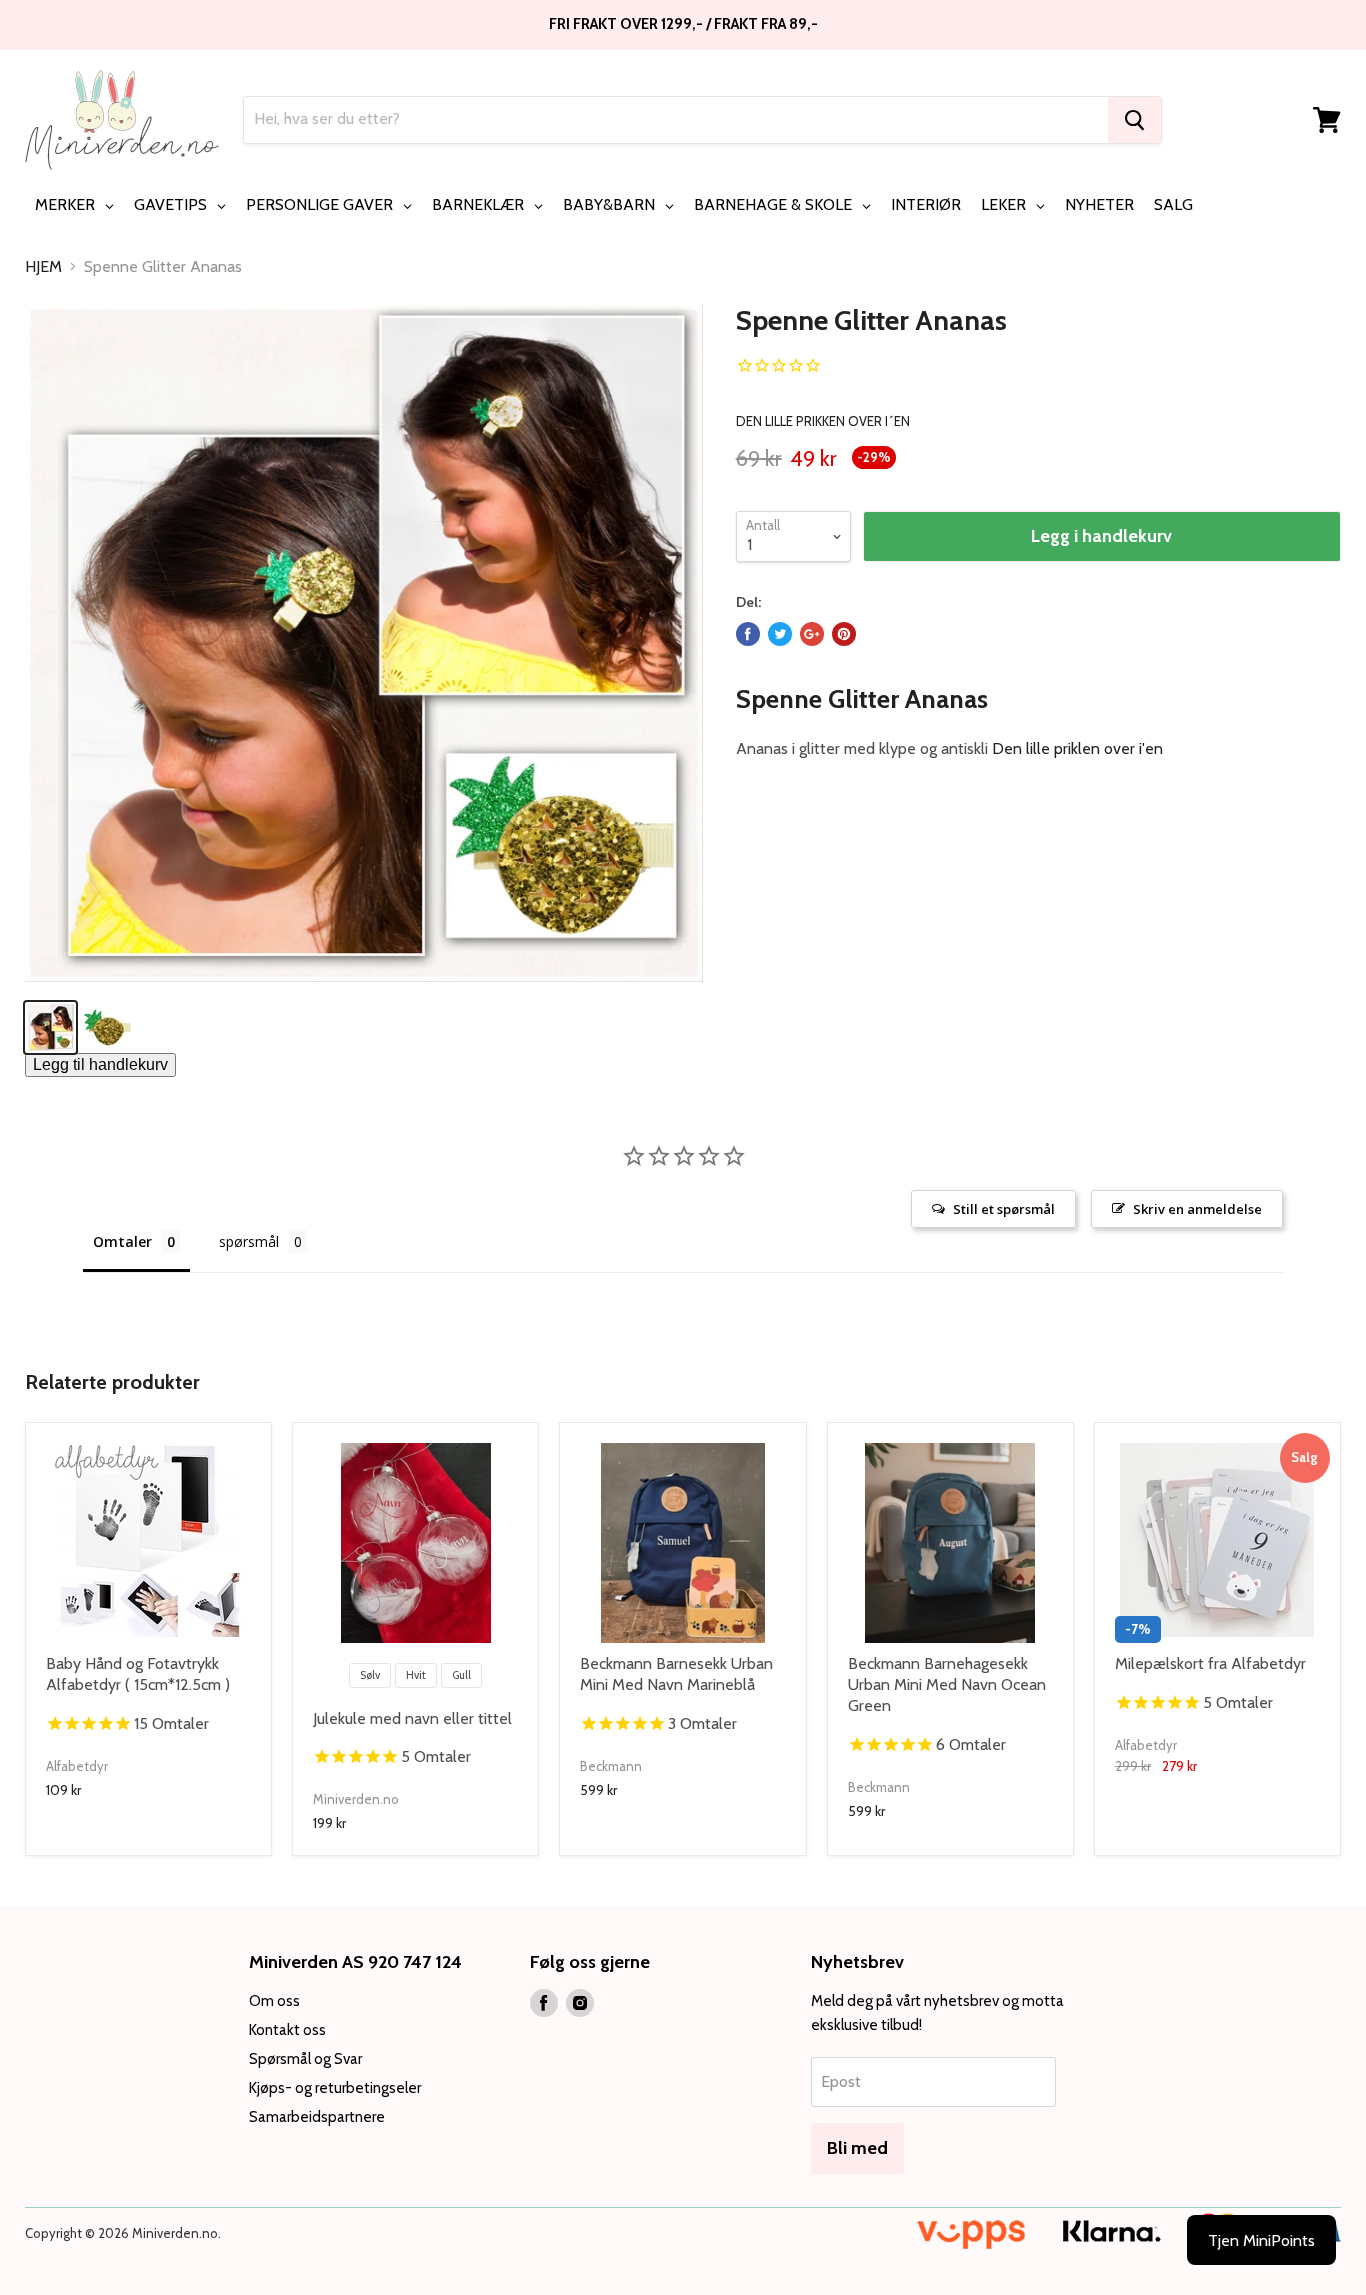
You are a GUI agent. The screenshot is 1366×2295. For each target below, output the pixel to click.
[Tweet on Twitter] (780, 634)
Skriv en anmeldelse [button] (1197, 1209)
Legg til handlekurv (100, 1064)
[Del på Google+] (812, 634)
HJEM (43, 267)
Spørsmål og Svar (305, 2059)
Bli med (857, 2148)
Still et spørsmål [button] (1004, 1209)
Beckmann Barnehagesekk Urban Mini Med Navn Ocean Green (947, 1684)
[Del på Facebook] (748, 634)
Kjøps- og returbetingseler (335, 2088)
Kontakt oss (287, 2030)
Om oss (274, 2001)
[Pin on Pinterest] (844, 634)
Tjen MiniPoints (1261, 2240)
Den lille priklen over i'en (1077, 748)
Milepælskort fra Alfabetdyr (1210, 1663)
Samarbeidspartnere (317, 2117)
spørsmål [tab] (249, 1241)
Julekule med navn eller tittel (412, 1718)
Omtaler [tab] (122, 1241)
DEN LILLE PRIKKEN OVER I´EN (823, 421)
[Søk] (1134, 120)
